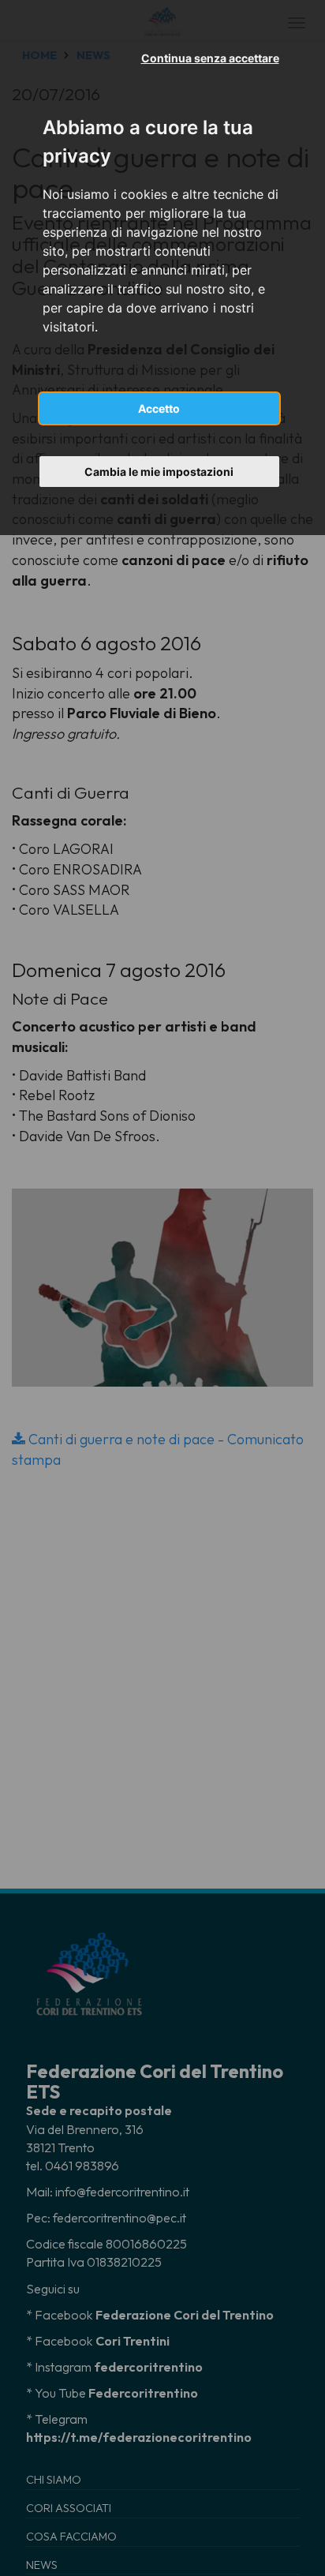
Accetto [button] (159, 408)
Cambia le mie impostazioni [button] (159, 472)
